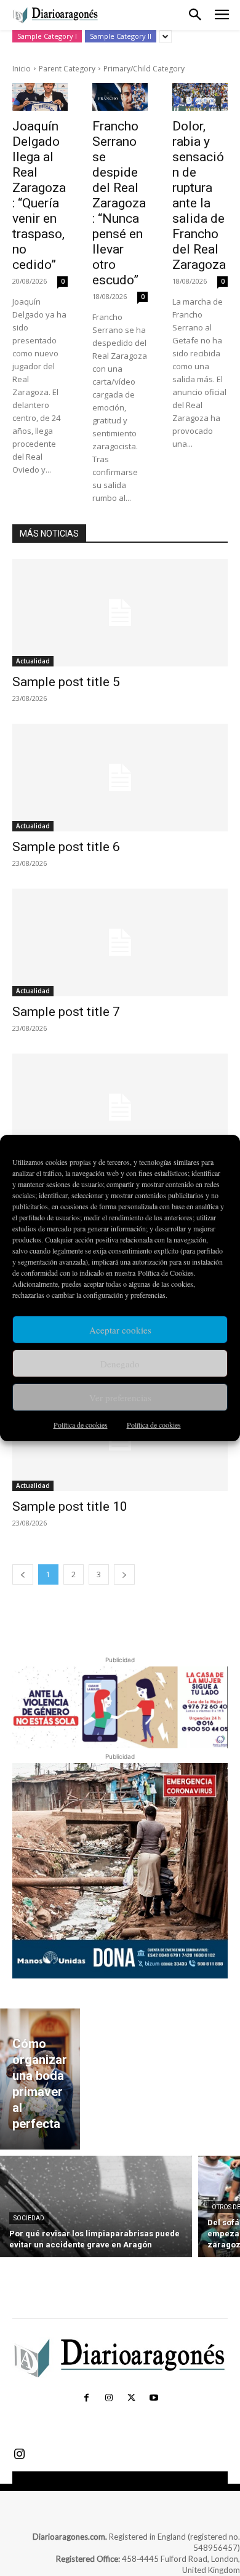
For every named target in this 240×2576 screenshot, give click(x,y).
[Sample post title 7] (120, 942)
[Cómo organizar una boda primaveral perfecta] (40, 2079)
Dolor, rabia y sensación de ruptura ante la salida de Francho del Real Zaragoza (199, 195)
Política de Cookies (166, 1273)
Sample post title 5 (66, 682)
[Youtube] (153, 2398)
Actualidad (33, 661)
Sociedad (29, 2218)
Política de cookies (81, 1425)
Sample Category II (121, 36)
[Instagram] (109, 2398)
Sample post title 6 (66, 847)
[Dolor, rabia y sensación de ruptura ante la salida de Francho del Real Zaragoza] (200, 97)
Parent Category (67, 69)
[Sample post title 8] (120, 1107)
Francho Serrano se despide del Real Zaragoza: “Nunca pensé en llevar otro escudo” (119, 203)
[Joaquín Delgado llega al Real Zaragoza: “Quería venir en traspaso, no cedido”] (40, 97)
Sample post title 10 (70, 1506)
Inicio (22, 69)
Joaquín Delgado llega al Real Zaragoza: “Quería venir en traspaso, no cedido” (39, 195)
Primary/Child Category (144, 69)
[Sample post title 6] (120, 778)
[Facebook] (86, 2398)
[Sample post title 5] (120, 613)
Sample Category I (47, 36)
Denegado (120, 1364)
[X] (131, 2398)
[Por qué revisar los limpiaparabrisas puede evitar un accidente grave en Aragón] (96, 2206)
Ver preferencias (120, 1398)
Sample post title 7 (66, 1012)
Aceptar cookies (120, 1330)
